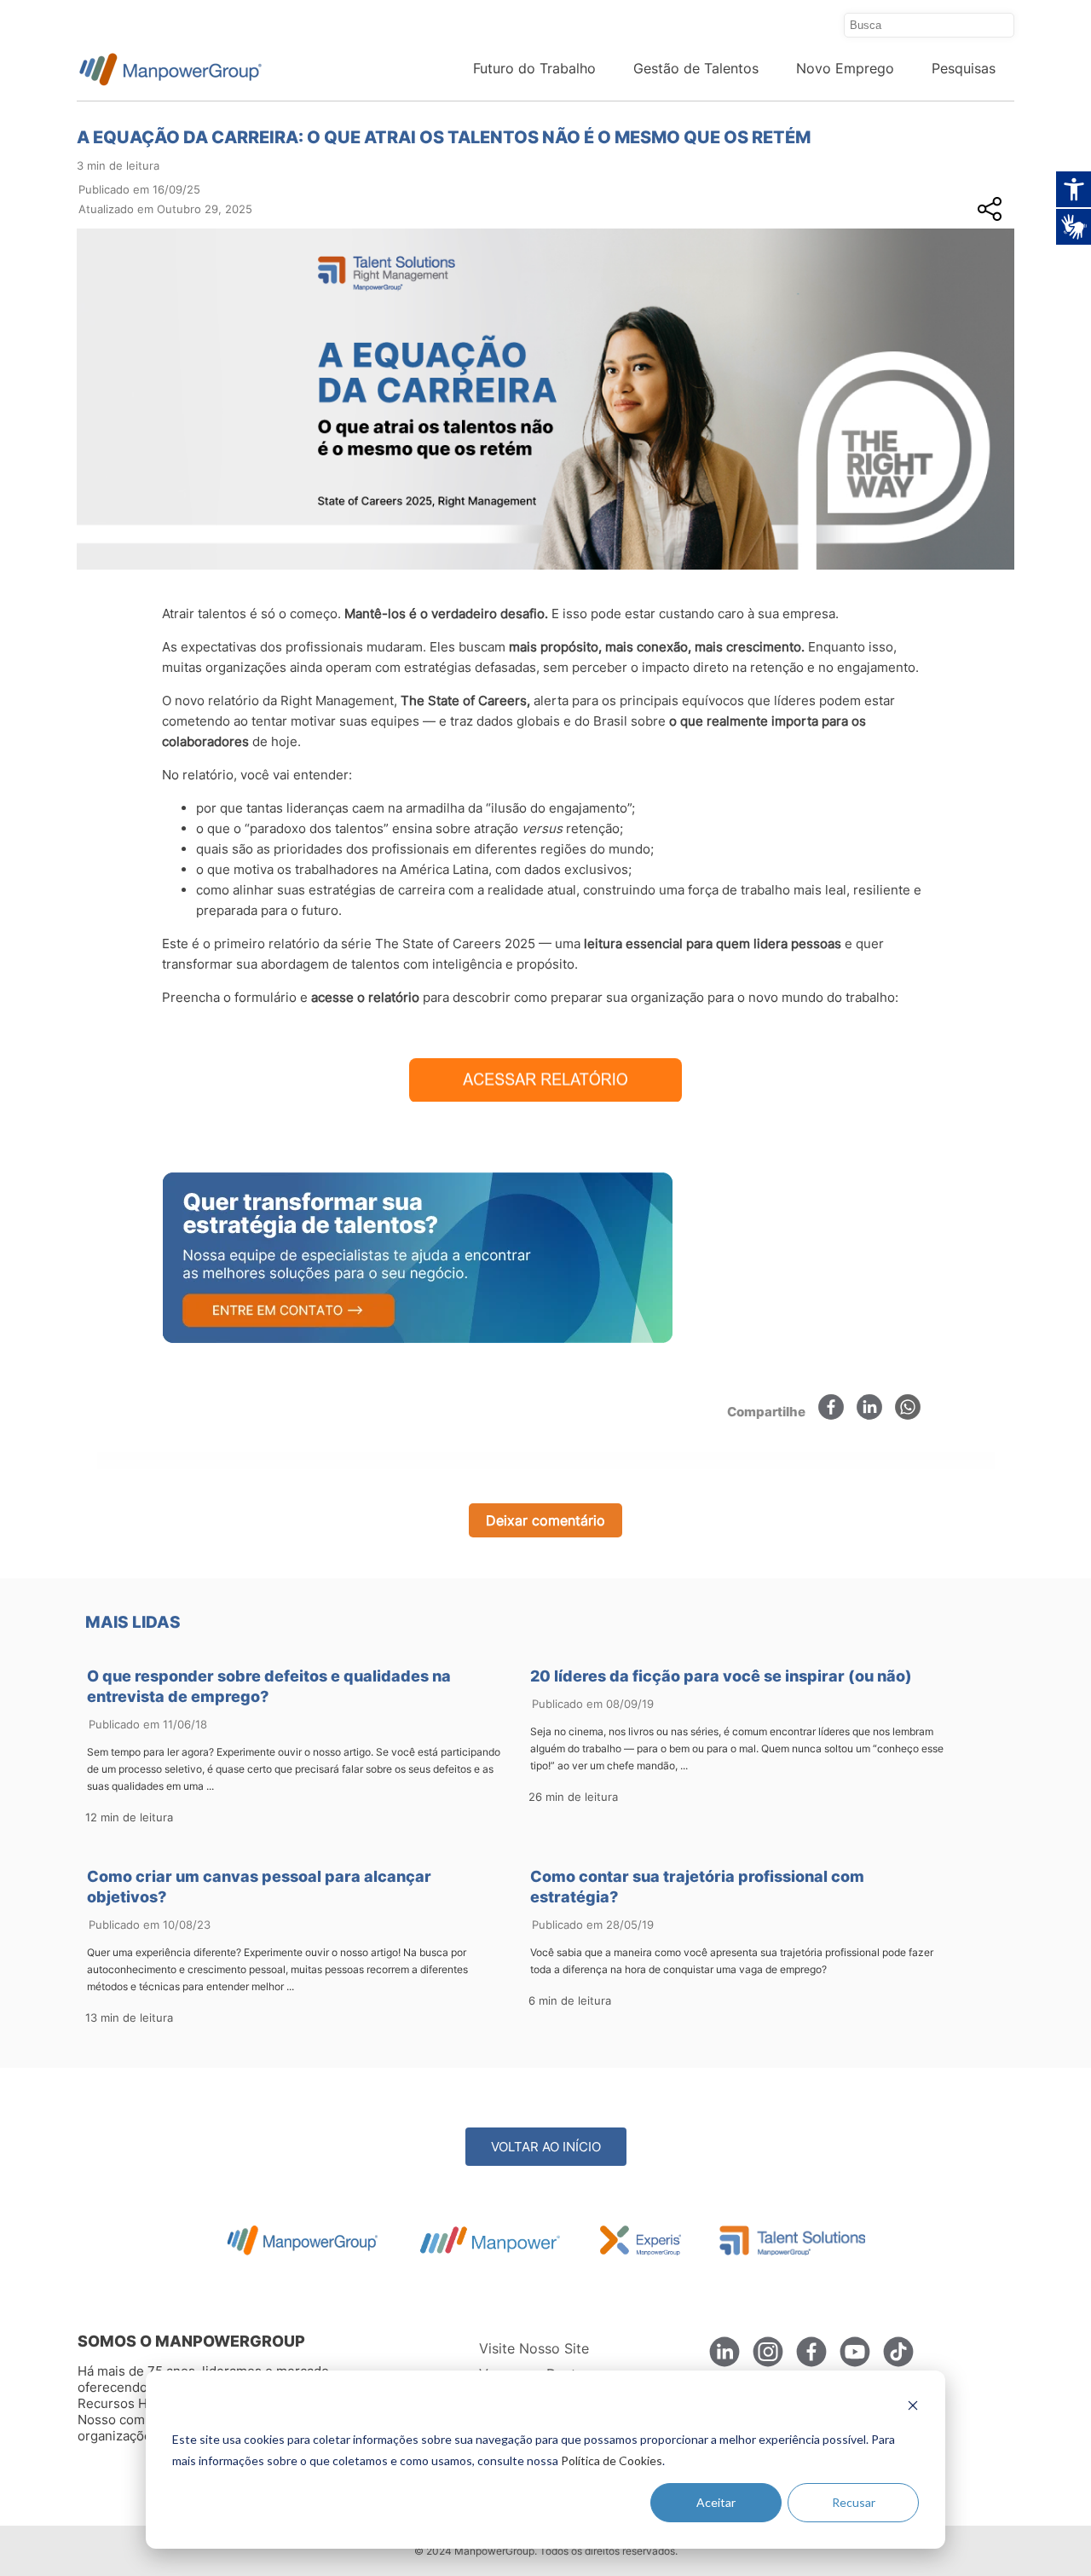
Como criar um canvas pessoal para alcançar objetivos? (259, 1887)
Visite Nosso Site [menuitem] (534, 2348)
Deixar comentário (545, 1520)
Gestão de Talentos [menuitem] (696, 68)
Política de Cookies (612, 2460)
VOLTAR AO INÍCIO (546, 2147)
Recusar (854, 2502)
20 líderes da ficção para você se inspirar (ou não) (721, 1676)
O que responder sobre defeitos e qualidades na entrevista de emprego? (269, 1686)
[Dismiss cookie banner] (913, 2408)
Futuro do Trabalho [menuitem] (534, 68)
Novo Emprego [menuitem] (845, 68)
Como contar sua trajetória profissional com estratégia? (697, 1887)
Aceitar (716, 2502)
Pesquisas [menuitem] (964, 68)
